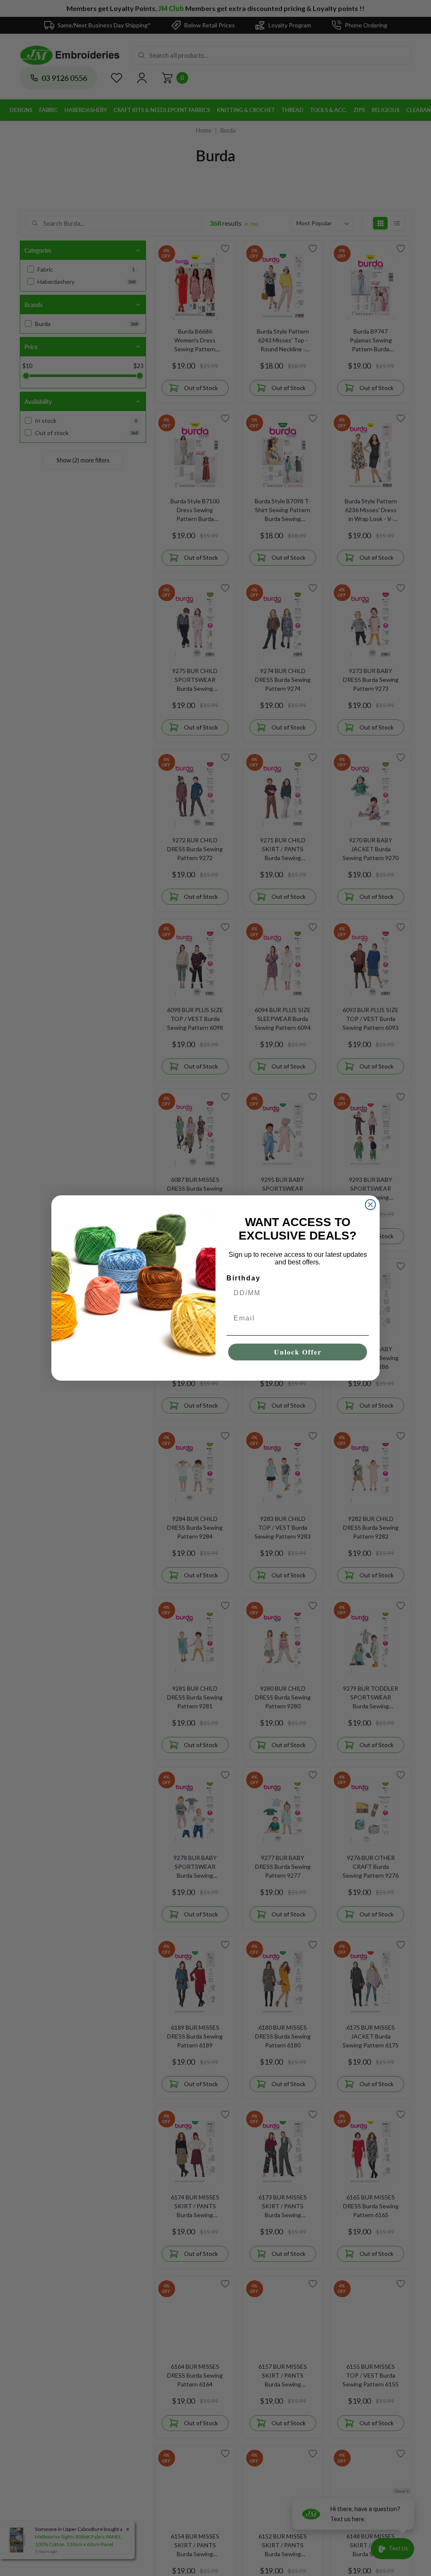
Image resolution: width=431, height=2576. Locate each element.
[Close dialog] (370, 1205)
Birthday (243, 1278)
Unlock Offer (298, 1352)
